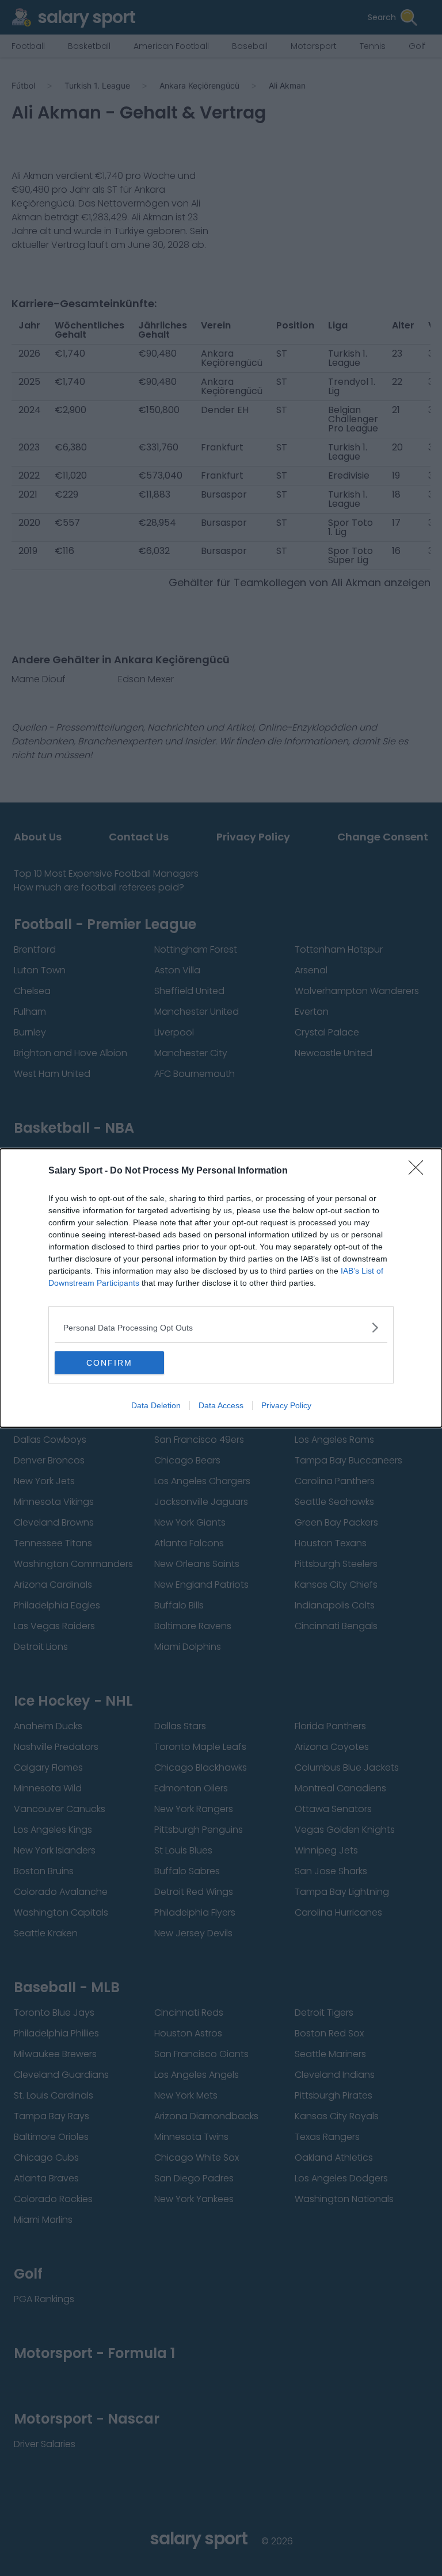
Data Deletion (156, 1405)
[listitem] (221, 1327)
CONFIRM (109, 1363)
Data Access (221, 1405)
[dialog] (221, 1288)
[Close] (420, 1171)
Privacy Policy (286, 1405)
